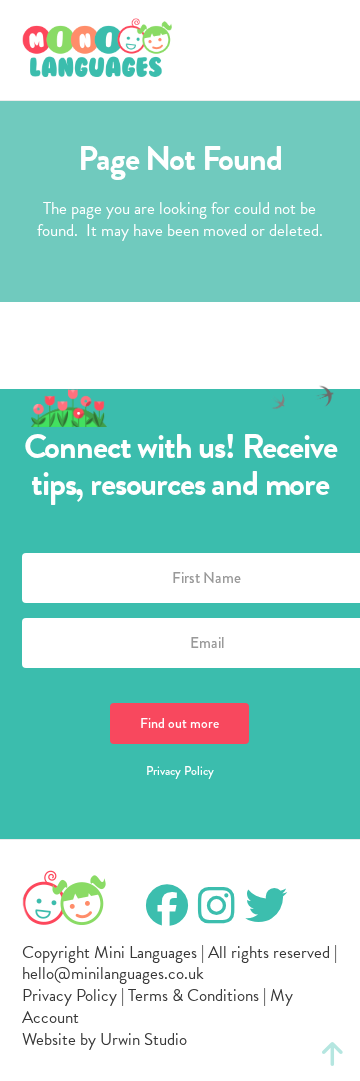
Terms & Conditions (193, 995)
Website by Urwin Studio (104, 1039)
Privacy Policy (180, 771)
